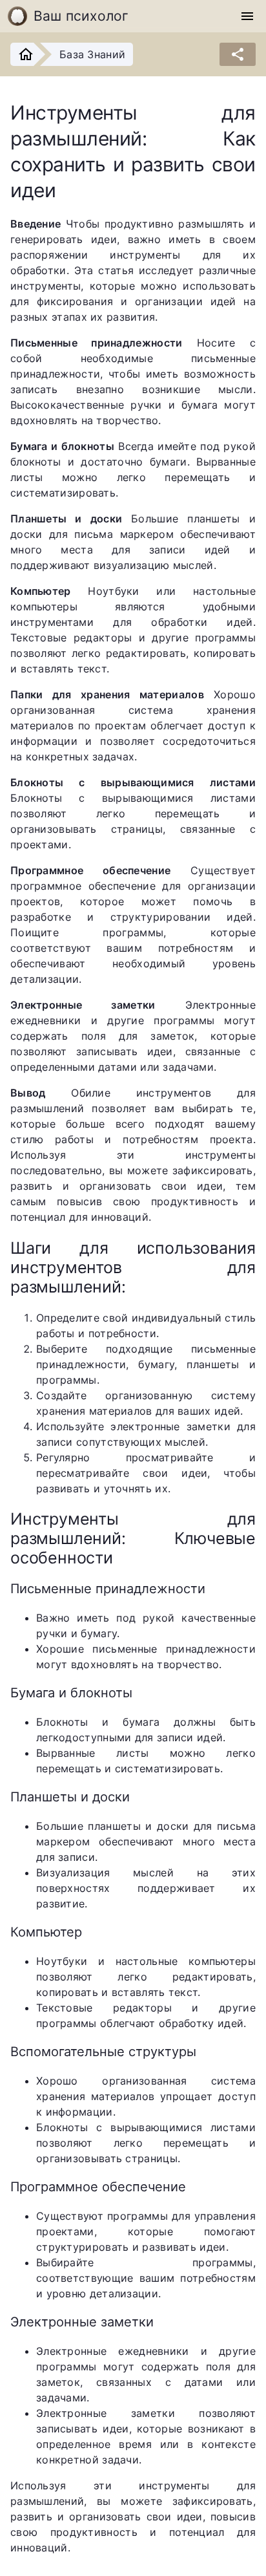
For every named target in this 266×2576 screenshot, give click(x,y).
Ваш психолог (81, 16)
